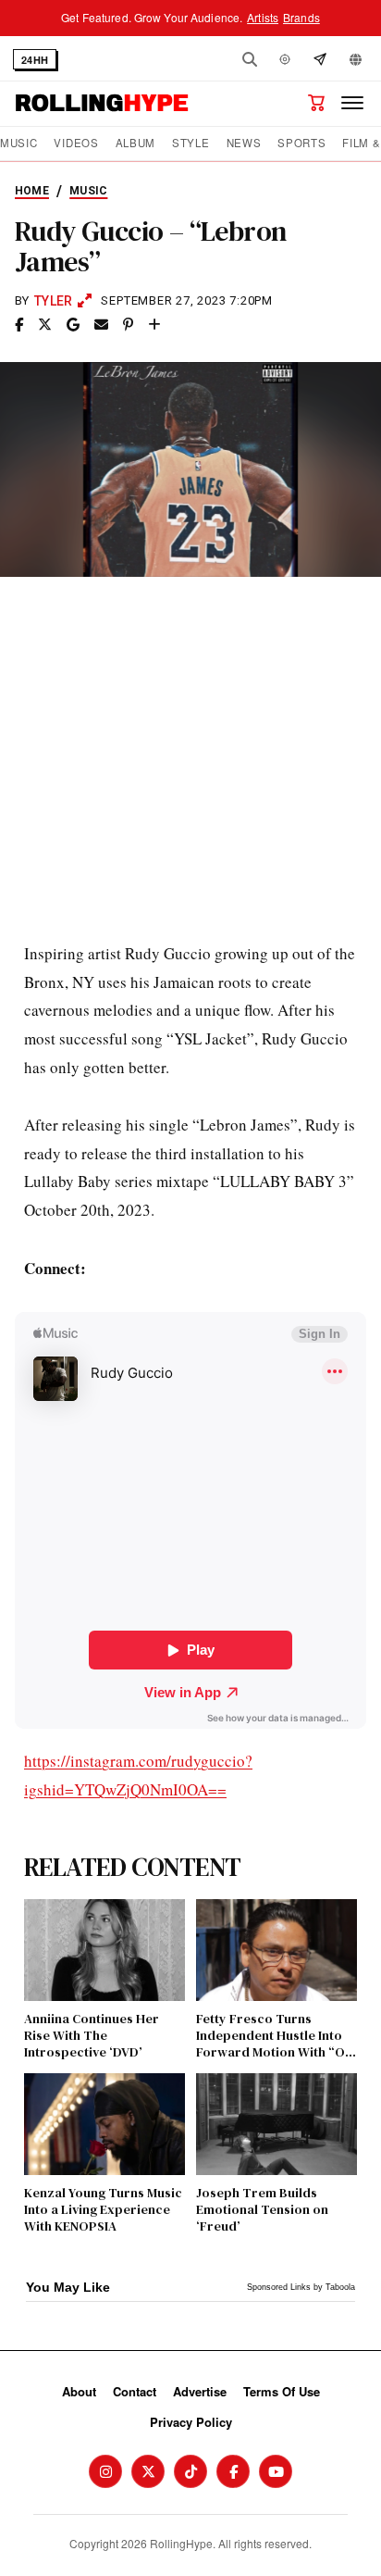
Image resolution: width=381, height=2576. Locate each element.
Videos (76, 143)
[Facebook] (233, 2471)
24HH (35, 60)
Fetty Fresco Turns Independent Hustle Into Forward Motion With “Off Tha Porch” (275, 2036)
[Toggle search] (250, 59)
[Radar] (285, 59)
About (79, 2391)
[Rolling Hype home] (102, 103)
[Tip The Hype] (320, 59)
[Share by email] (101, 325)
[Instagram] (105, 2471)
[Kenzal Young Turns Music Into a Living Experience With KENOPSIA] (104, 2124)
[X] (148, 2471)
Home (32, 191)
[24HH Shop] (316, 103)
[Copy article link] (154, 325)
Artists (263, 17)
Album (135, 143)
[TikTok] (190, 2471)
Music (18, 143)
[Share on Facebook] (19, 325)
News (244, 143)
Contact (135, 2391)
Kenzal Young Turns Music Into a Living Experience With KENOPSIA (103, 2210)
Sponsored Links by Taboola (301, 2287)
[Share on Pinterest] (128, 325)
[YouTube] (276, 2471)
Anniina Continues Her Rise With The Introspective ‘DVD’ (92, 2036)
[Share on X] (45, 325)
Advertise (200, 2391)
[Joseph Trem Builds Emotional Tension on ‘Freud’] (277, 2124)
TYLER (53, 301)
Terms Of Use (282, 2391)
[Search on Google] (73, 325)
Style (190, 143)
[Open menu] (352, 103)
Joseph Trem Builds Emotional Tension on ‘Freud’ (262, 2210)
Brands (301, 17)
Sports (301, 143)
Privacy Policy (191, 2422)
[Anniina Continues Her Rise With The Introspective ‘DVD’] (104, 1950)
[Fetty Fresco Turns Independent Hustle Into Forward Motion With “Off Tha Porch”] (277, 1950)
